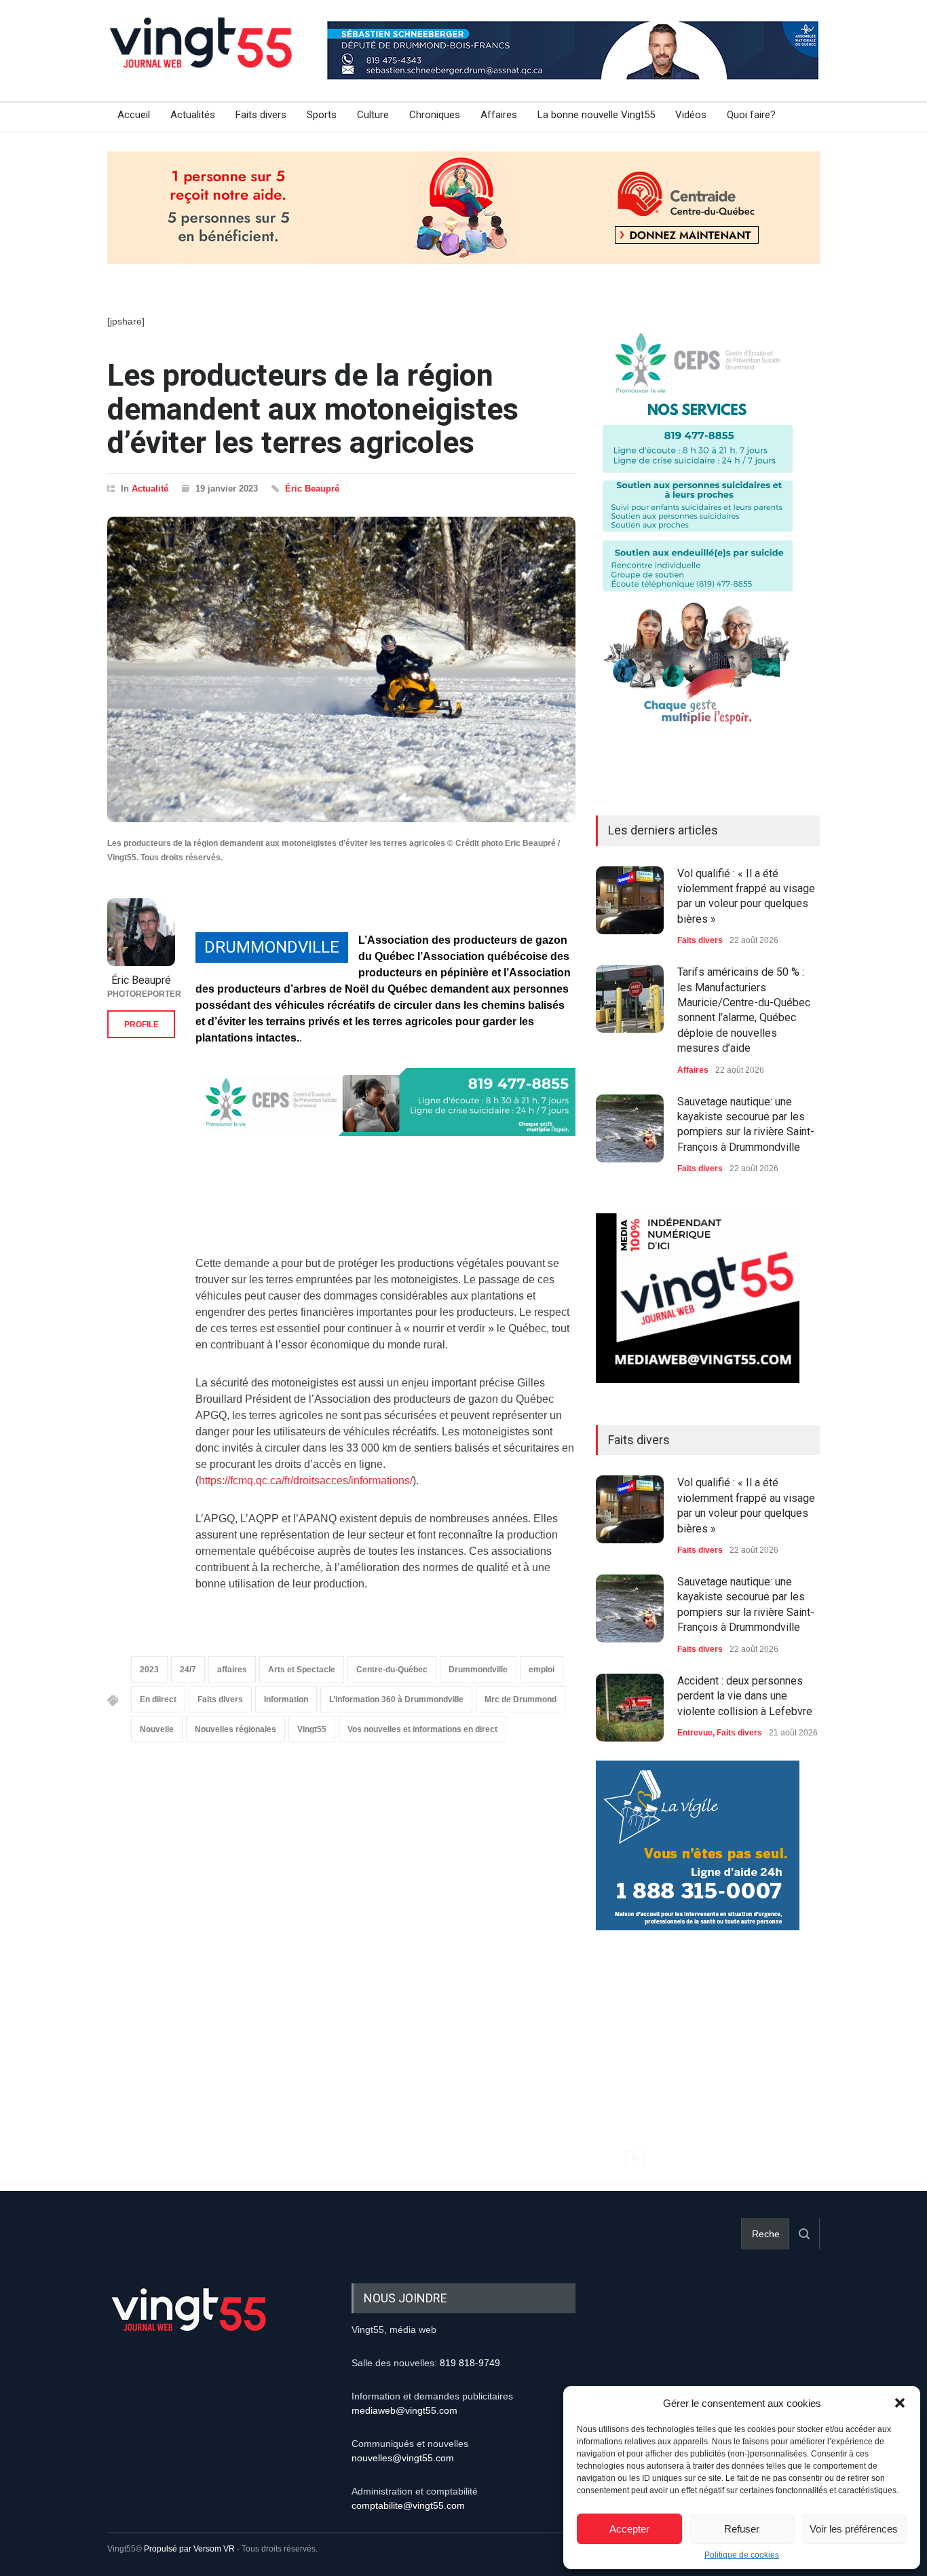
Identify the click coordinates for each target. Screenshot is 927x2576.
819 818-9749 (470, 2363)
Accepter (629, 2529)
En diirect (158, 1699)
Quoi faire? (751, 115)
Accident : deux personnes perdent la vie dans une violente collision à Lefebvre (745, 1696)
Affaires (499, 115)
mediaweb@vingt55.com (404, 2410)
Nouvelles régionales (235, 1729)
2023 (149, 1670)
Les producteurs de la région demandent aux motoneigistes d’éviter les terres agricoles (313, 409)
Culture (373, 115)
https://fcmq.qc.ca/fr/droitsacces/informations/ (306, 1480)
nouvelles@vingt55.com (403, 2458)
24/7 (188, 1670)
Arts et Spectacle (302, 1670)
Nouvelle (157, 1729)
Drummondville (478, 1670)
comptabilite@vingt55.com (408, 2505)
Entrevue (695, 1733)
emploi (542, 1670)
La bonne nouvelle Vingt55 (596, 115)
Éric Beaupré (312, 489)
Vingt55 (312, 1729)
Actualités (193, 115)
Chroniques (435, 115)
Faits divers (261, 115)
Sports (322, 115)
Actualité (150, 489)
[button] (900, 2403)
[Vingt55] (202, 58)
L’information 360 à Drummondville (396, 1699)
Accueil (134, 115)
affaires (232, 1670)
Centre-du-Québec (392, 1670)
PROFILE (141, 1025)
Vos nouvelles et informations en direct (422, 1729)
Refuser (742, 2529)
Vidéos (691, 115)
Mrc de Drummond (521, 1699)
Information (286, 1699)
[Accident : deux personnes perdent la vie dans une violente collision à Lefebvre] (630, 1708)
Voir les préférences (854, 2529)
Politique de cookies (742, 2555)
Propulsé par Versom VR (189, 2549)
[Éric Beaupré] (141, 932)
